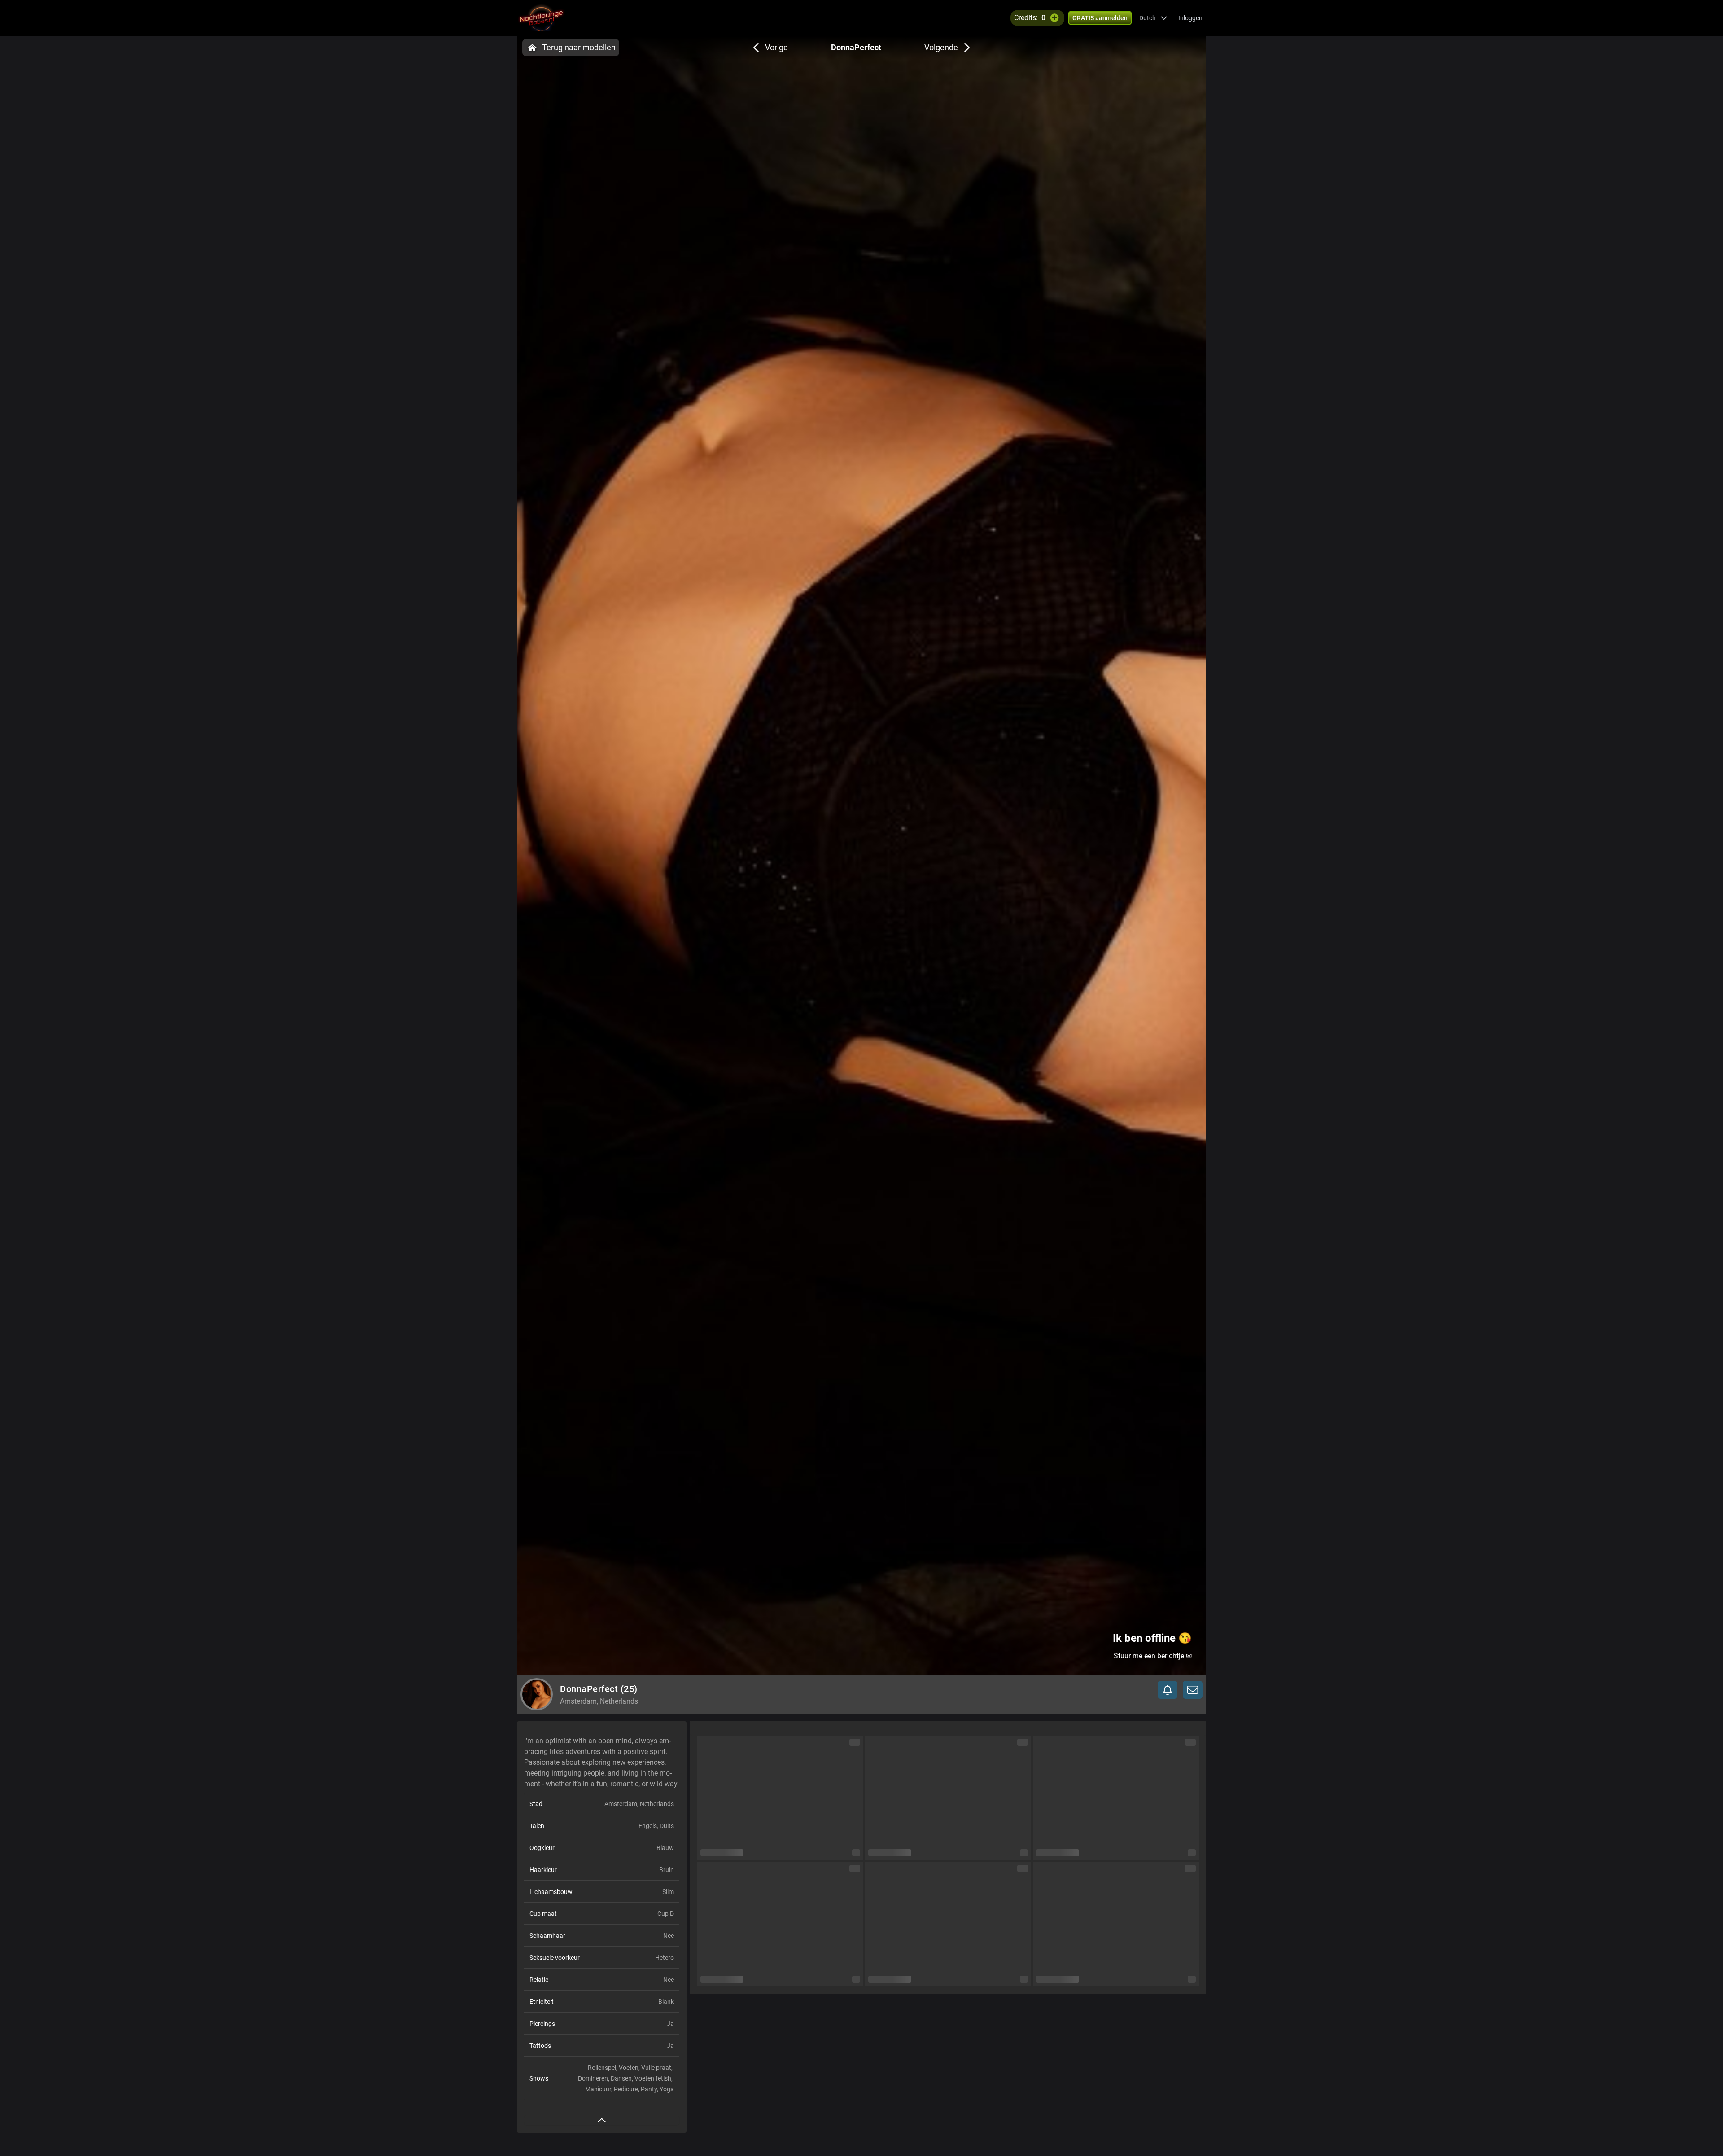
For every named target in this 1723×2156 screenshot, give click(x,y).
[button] (1153, 18)
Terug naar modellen (579, 47)
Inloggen (1190, 18)
